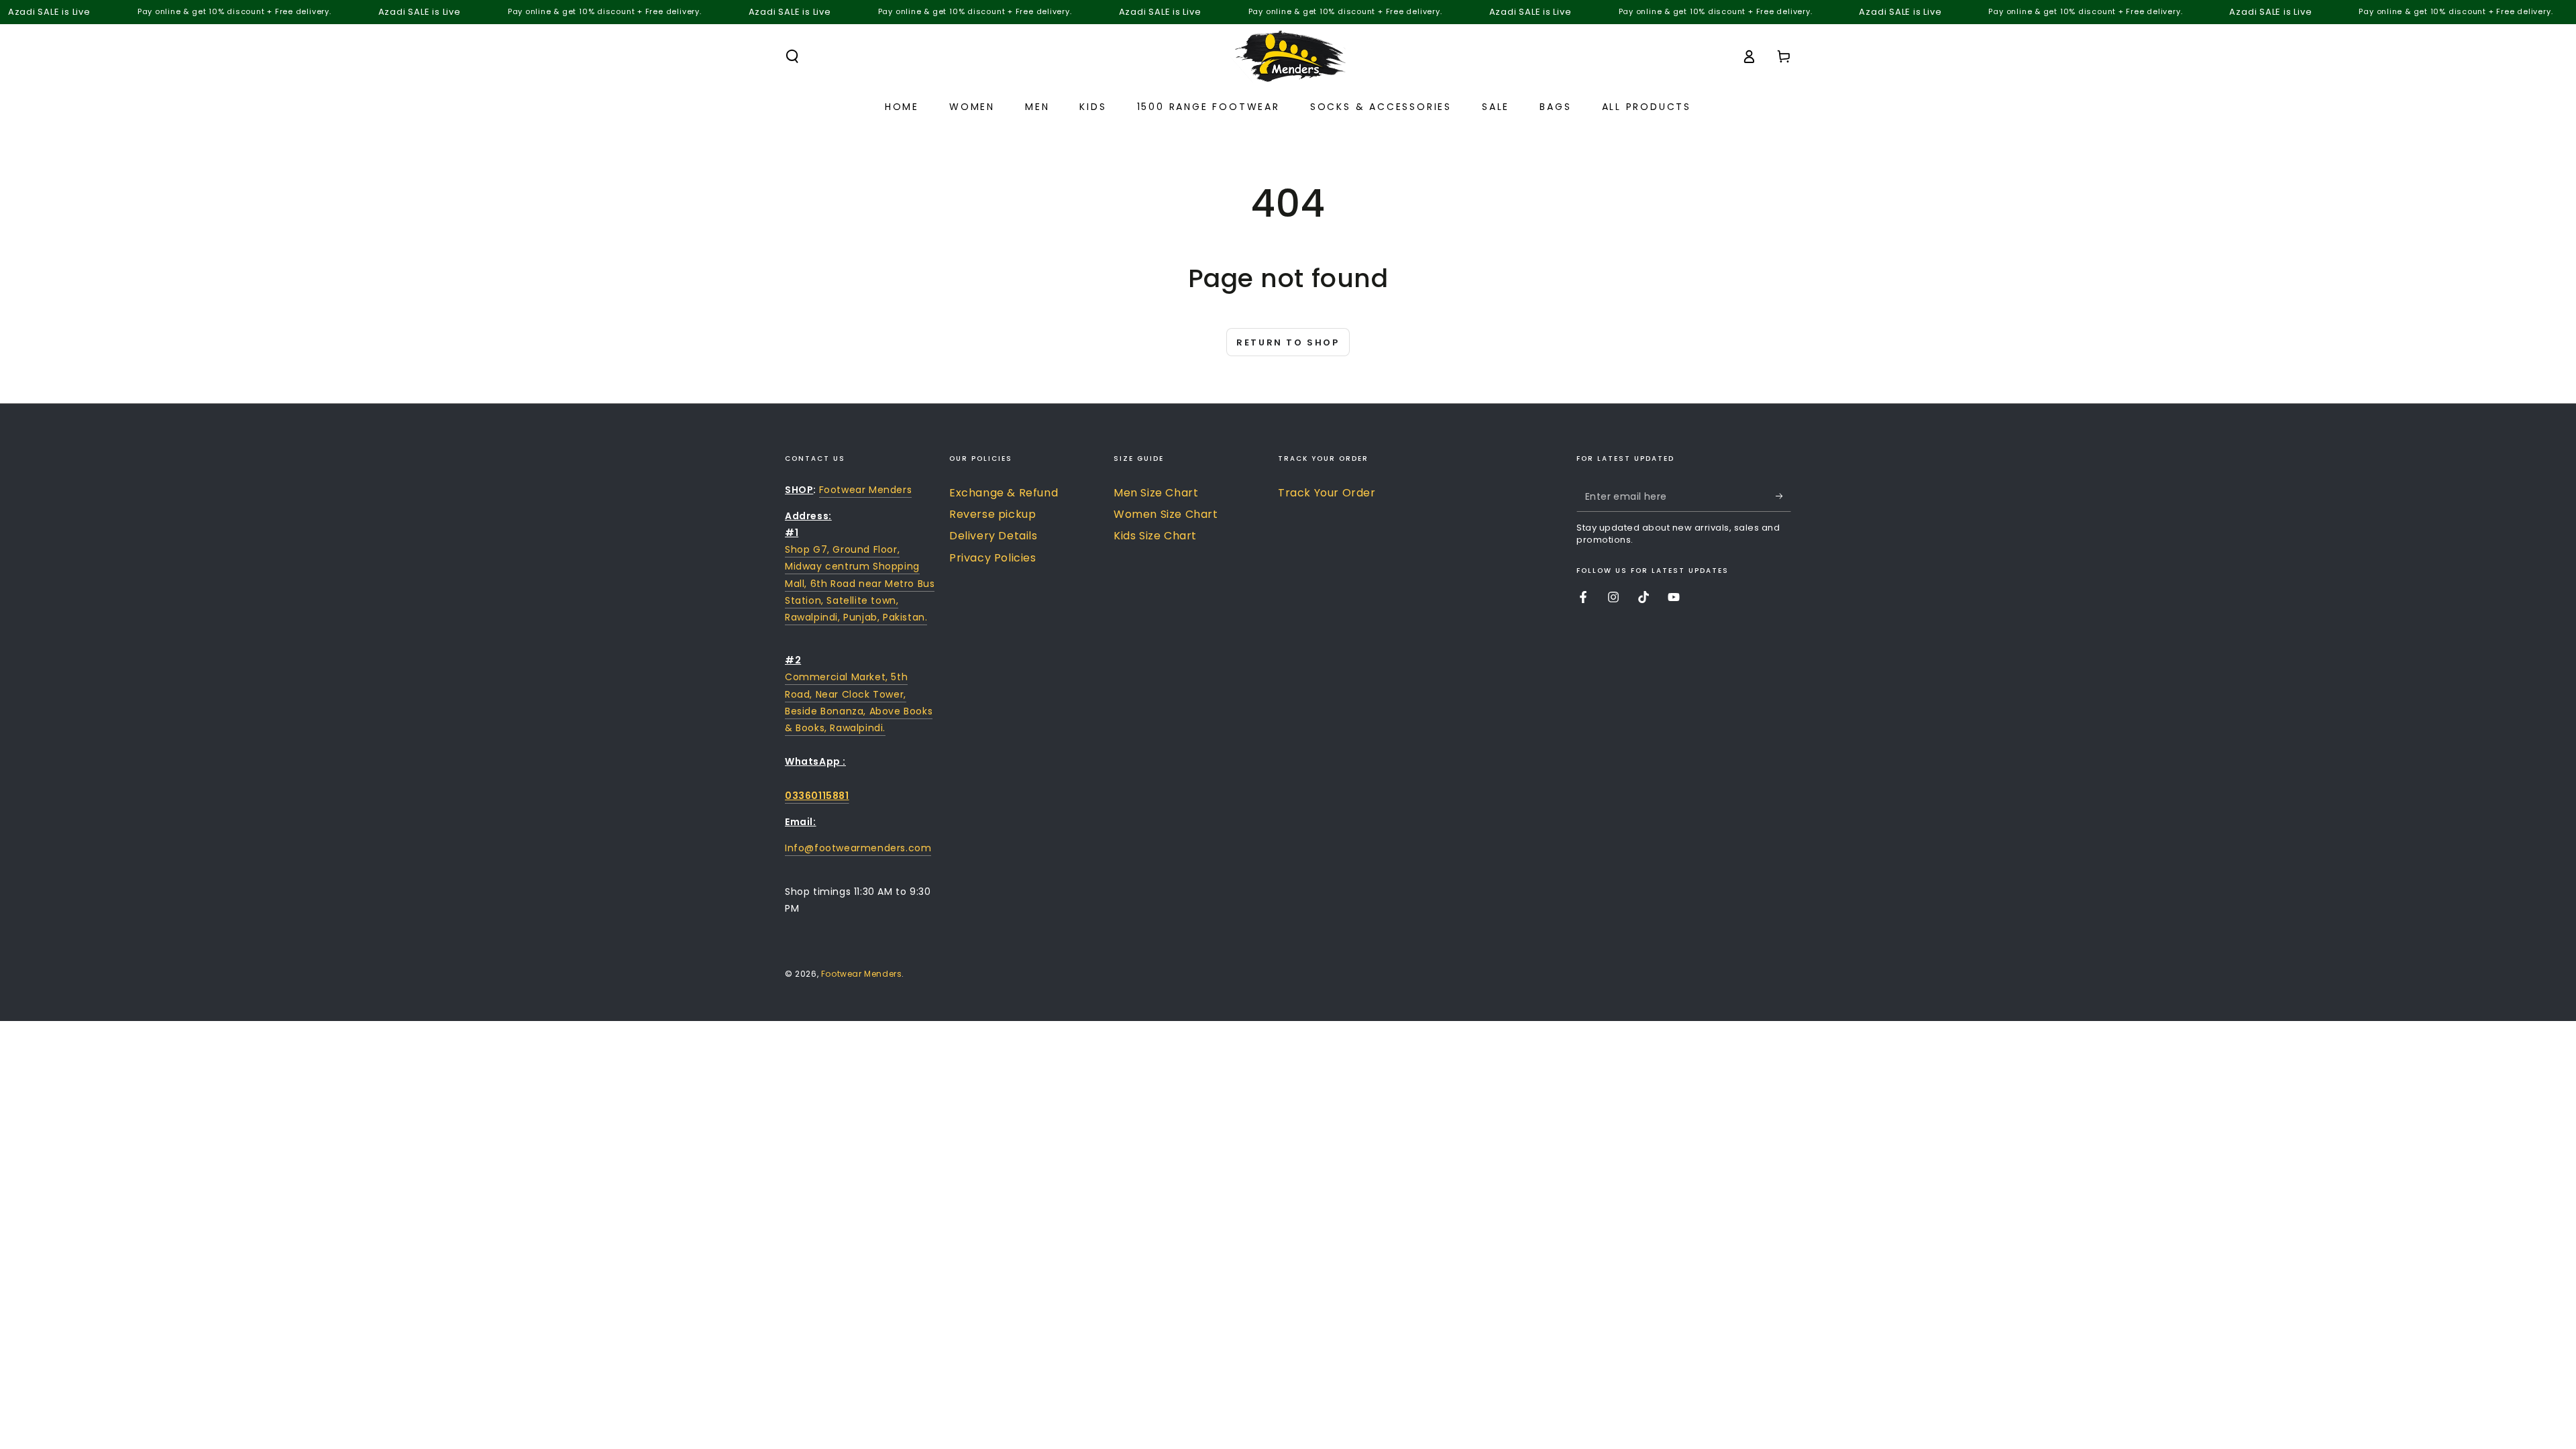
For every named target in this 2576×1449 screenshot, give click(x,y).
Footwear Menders (866, 490)
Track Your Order (1327, 493)
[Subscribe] (1783, 496)
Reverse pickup (992, 514)
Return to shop (1288, 342)
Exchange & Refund (1004, 493)
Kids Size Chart (1155, 536)
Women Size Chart (1166, 514)
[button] (792, 56)
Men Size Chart (1156, 493)
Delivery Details (994, 536)
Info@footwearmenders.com (858, 848)
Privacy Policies (993, 558)
